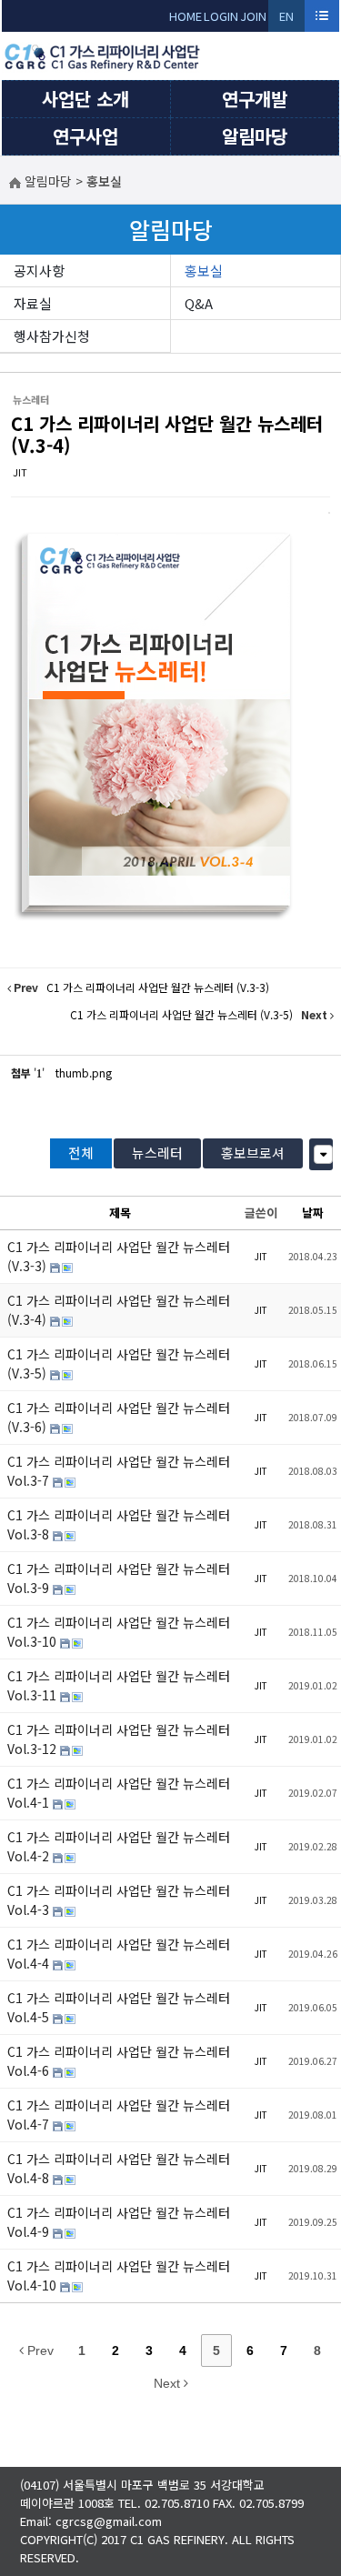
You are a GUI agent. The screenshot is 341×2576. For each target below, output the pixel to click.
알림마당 (255, 136)
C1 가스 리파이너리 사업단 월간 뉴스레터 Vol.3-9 (119, 1578)
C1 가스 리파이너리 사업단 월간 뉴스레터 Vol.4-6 (119, 2061)
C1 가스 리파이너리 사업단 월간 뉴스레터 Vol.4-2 (119, 1846)
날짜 (313, 1213)
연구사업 (85, 136)
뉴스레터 (157, 1153)
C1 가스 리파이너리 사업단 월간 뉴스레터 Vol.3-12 (119, 1739)
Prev (39, 2350)
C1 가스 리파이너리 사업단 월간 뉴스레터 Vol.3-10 (119, 1632)
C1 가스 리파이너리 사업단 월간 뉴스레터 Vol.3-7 (119, 1471)
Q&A (199, 303)
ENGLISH (287, 20)
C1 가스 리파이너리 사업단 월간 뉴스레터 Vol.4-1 (119, 1793)
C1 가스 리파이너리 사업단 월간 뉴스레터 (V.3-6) (119, 1417)
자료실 (33, 303)
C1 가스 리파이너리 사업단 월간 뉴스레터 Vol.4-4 (119, 1954)
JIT (20, 472)
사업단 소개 (85, 99)
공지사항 (39, 271)
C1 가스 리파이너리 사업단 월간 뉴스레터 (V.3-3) (119, 1256)
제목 (120, 1213)
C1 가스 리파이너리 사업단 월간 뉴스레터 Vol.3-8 (119, 1524)
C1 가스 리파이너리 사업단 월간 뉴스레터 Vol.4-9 (119, 2222)
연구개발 (255, 99)
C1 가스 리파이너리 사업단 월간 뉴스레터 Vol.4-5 (119, 2007)
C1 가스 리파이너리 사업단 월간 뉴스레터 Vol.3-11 (119, 1685)
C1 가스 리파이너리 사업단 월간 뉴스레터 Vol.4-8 (119, 2168)
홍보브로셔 (253, 1153)
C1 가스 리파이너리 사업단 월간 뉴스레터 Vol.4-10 (119, 2275)
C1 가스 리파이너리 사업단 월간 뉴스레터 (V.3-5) (119, 1363)
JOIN (253, 16)
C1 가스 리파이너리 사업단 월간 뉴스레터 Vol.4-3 (119, 1900)
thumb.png (84, 1072)
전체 (81, 1153)
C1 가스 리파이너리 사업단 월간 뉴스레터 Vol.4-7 (119, 2115)
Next (169, 2383)
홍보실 (204, 271)
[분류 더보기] (323, 1154)
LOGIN (221, 16)
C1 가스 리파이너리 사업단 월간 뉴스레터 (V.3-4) (167, 434)
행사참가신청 (52, 336)
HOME (186, 16)
